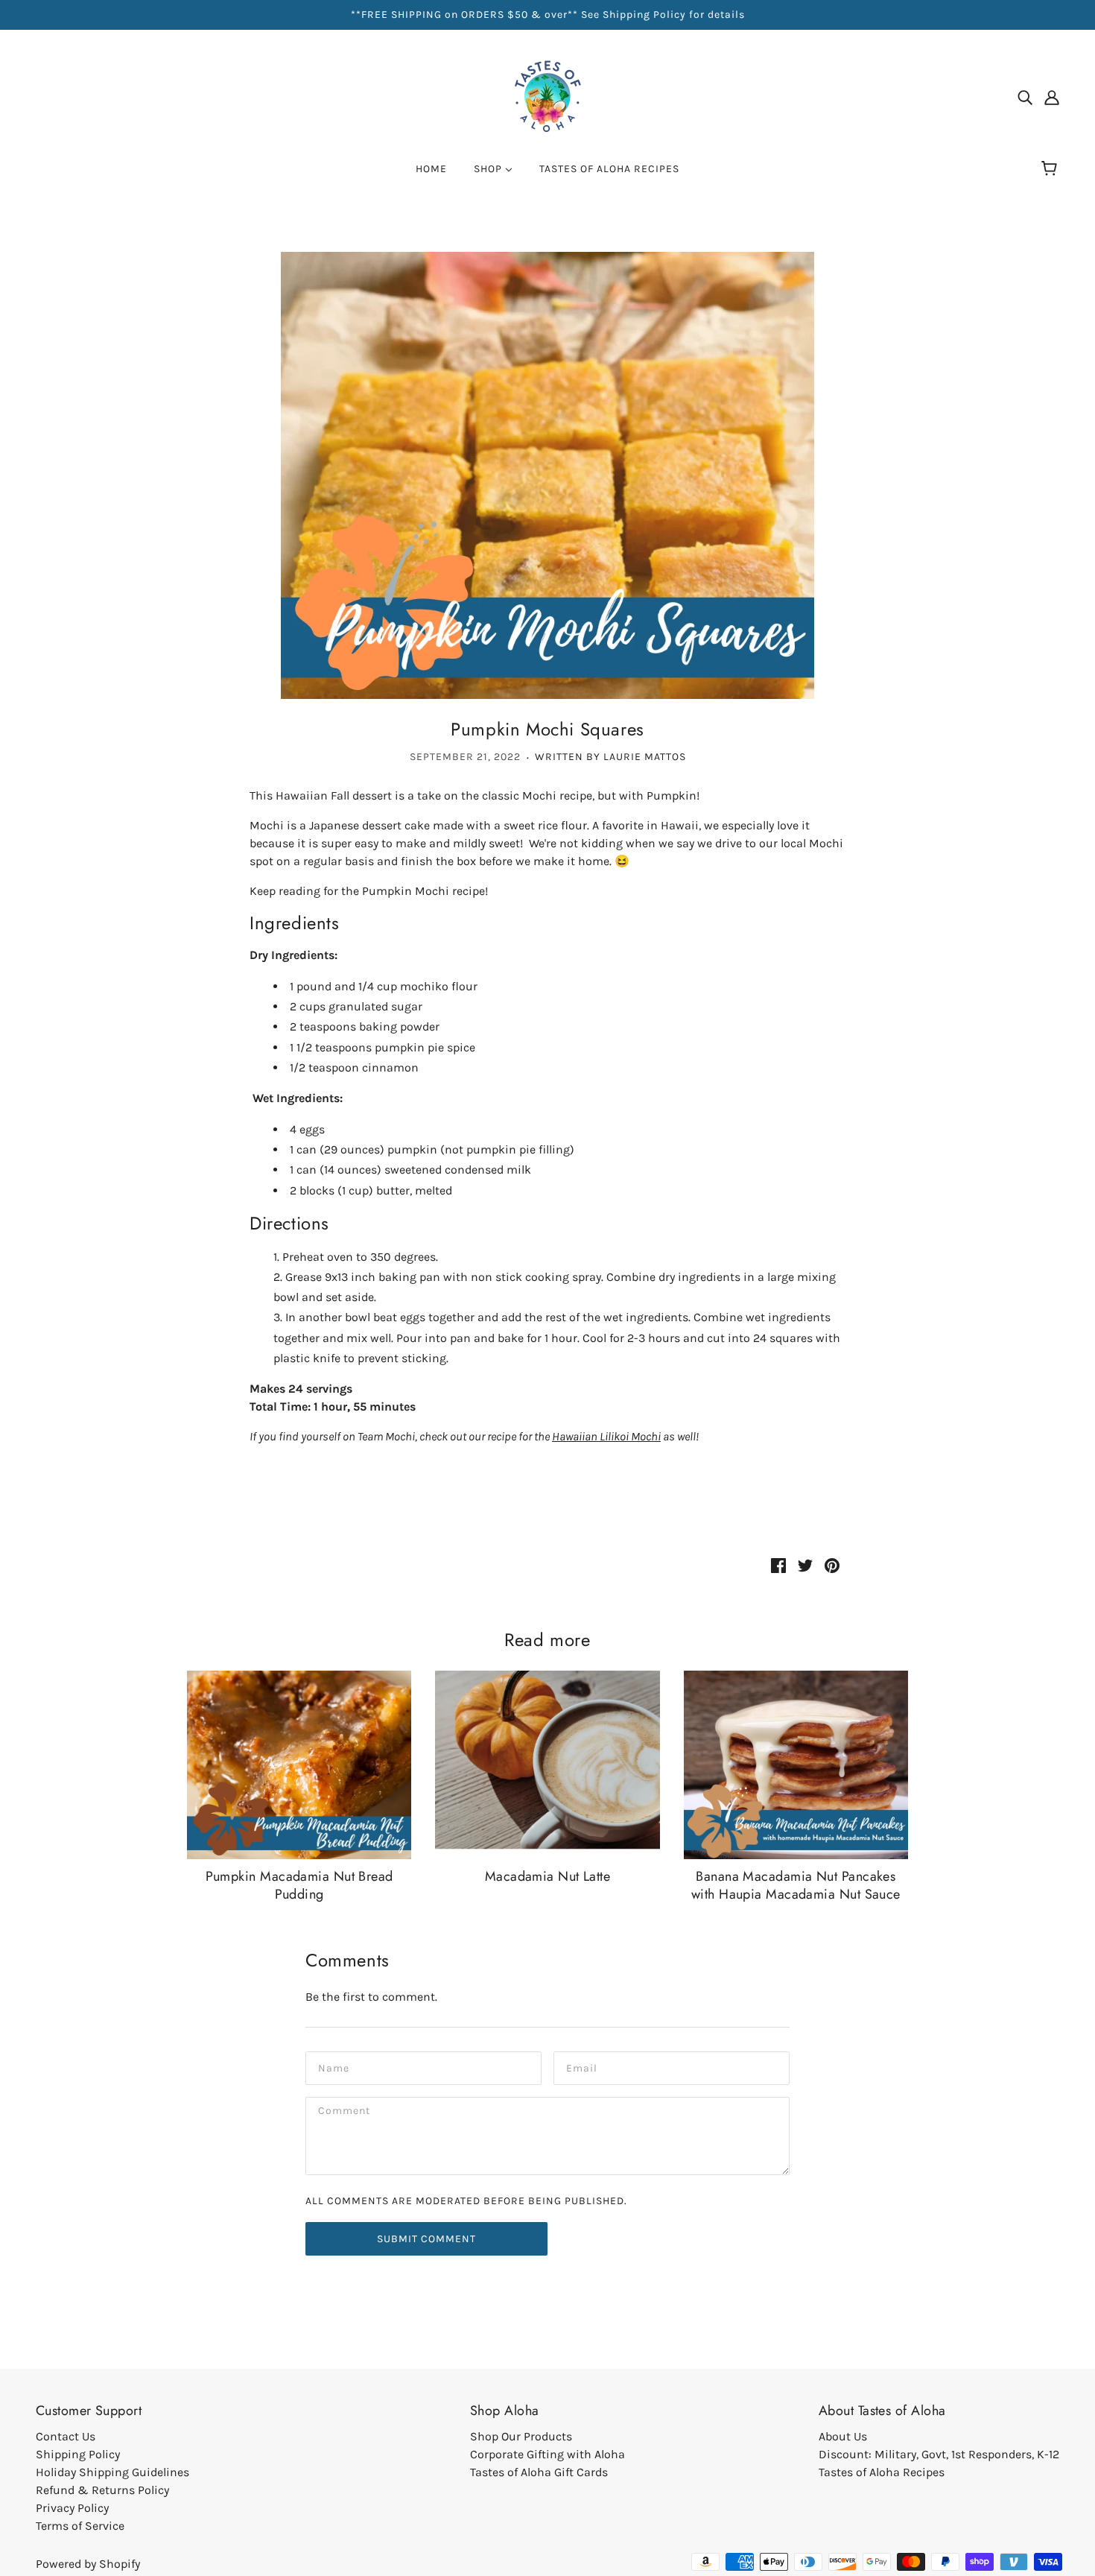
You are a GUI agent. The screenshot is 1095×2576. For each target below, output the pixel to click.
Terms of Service (80, 2526)
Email (582, 2067)
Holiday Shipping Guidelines (112, 2472)
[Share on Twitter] (805, 1565)
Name (333, 2067)
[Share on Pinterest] (832, 1565)
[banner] (547, 96)
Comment (345, 2112)
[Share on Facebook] (778, 1565)
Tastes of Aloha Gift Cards (539, 2472)
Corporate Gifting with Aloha (547, 2454)
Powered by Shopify (88, 2564)
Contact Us (66, 2436)
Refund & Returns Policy (102, 2490)
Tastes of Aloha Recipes (882, 2472)
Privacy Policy (72, 2508)
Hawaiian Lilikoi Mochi (606, 1436)
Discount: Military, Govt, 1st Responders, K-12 (939, 2454)
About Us (843, 2436)
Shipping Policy (78, 2454)
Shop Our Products (521, 2436)
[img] (1025, 97)
